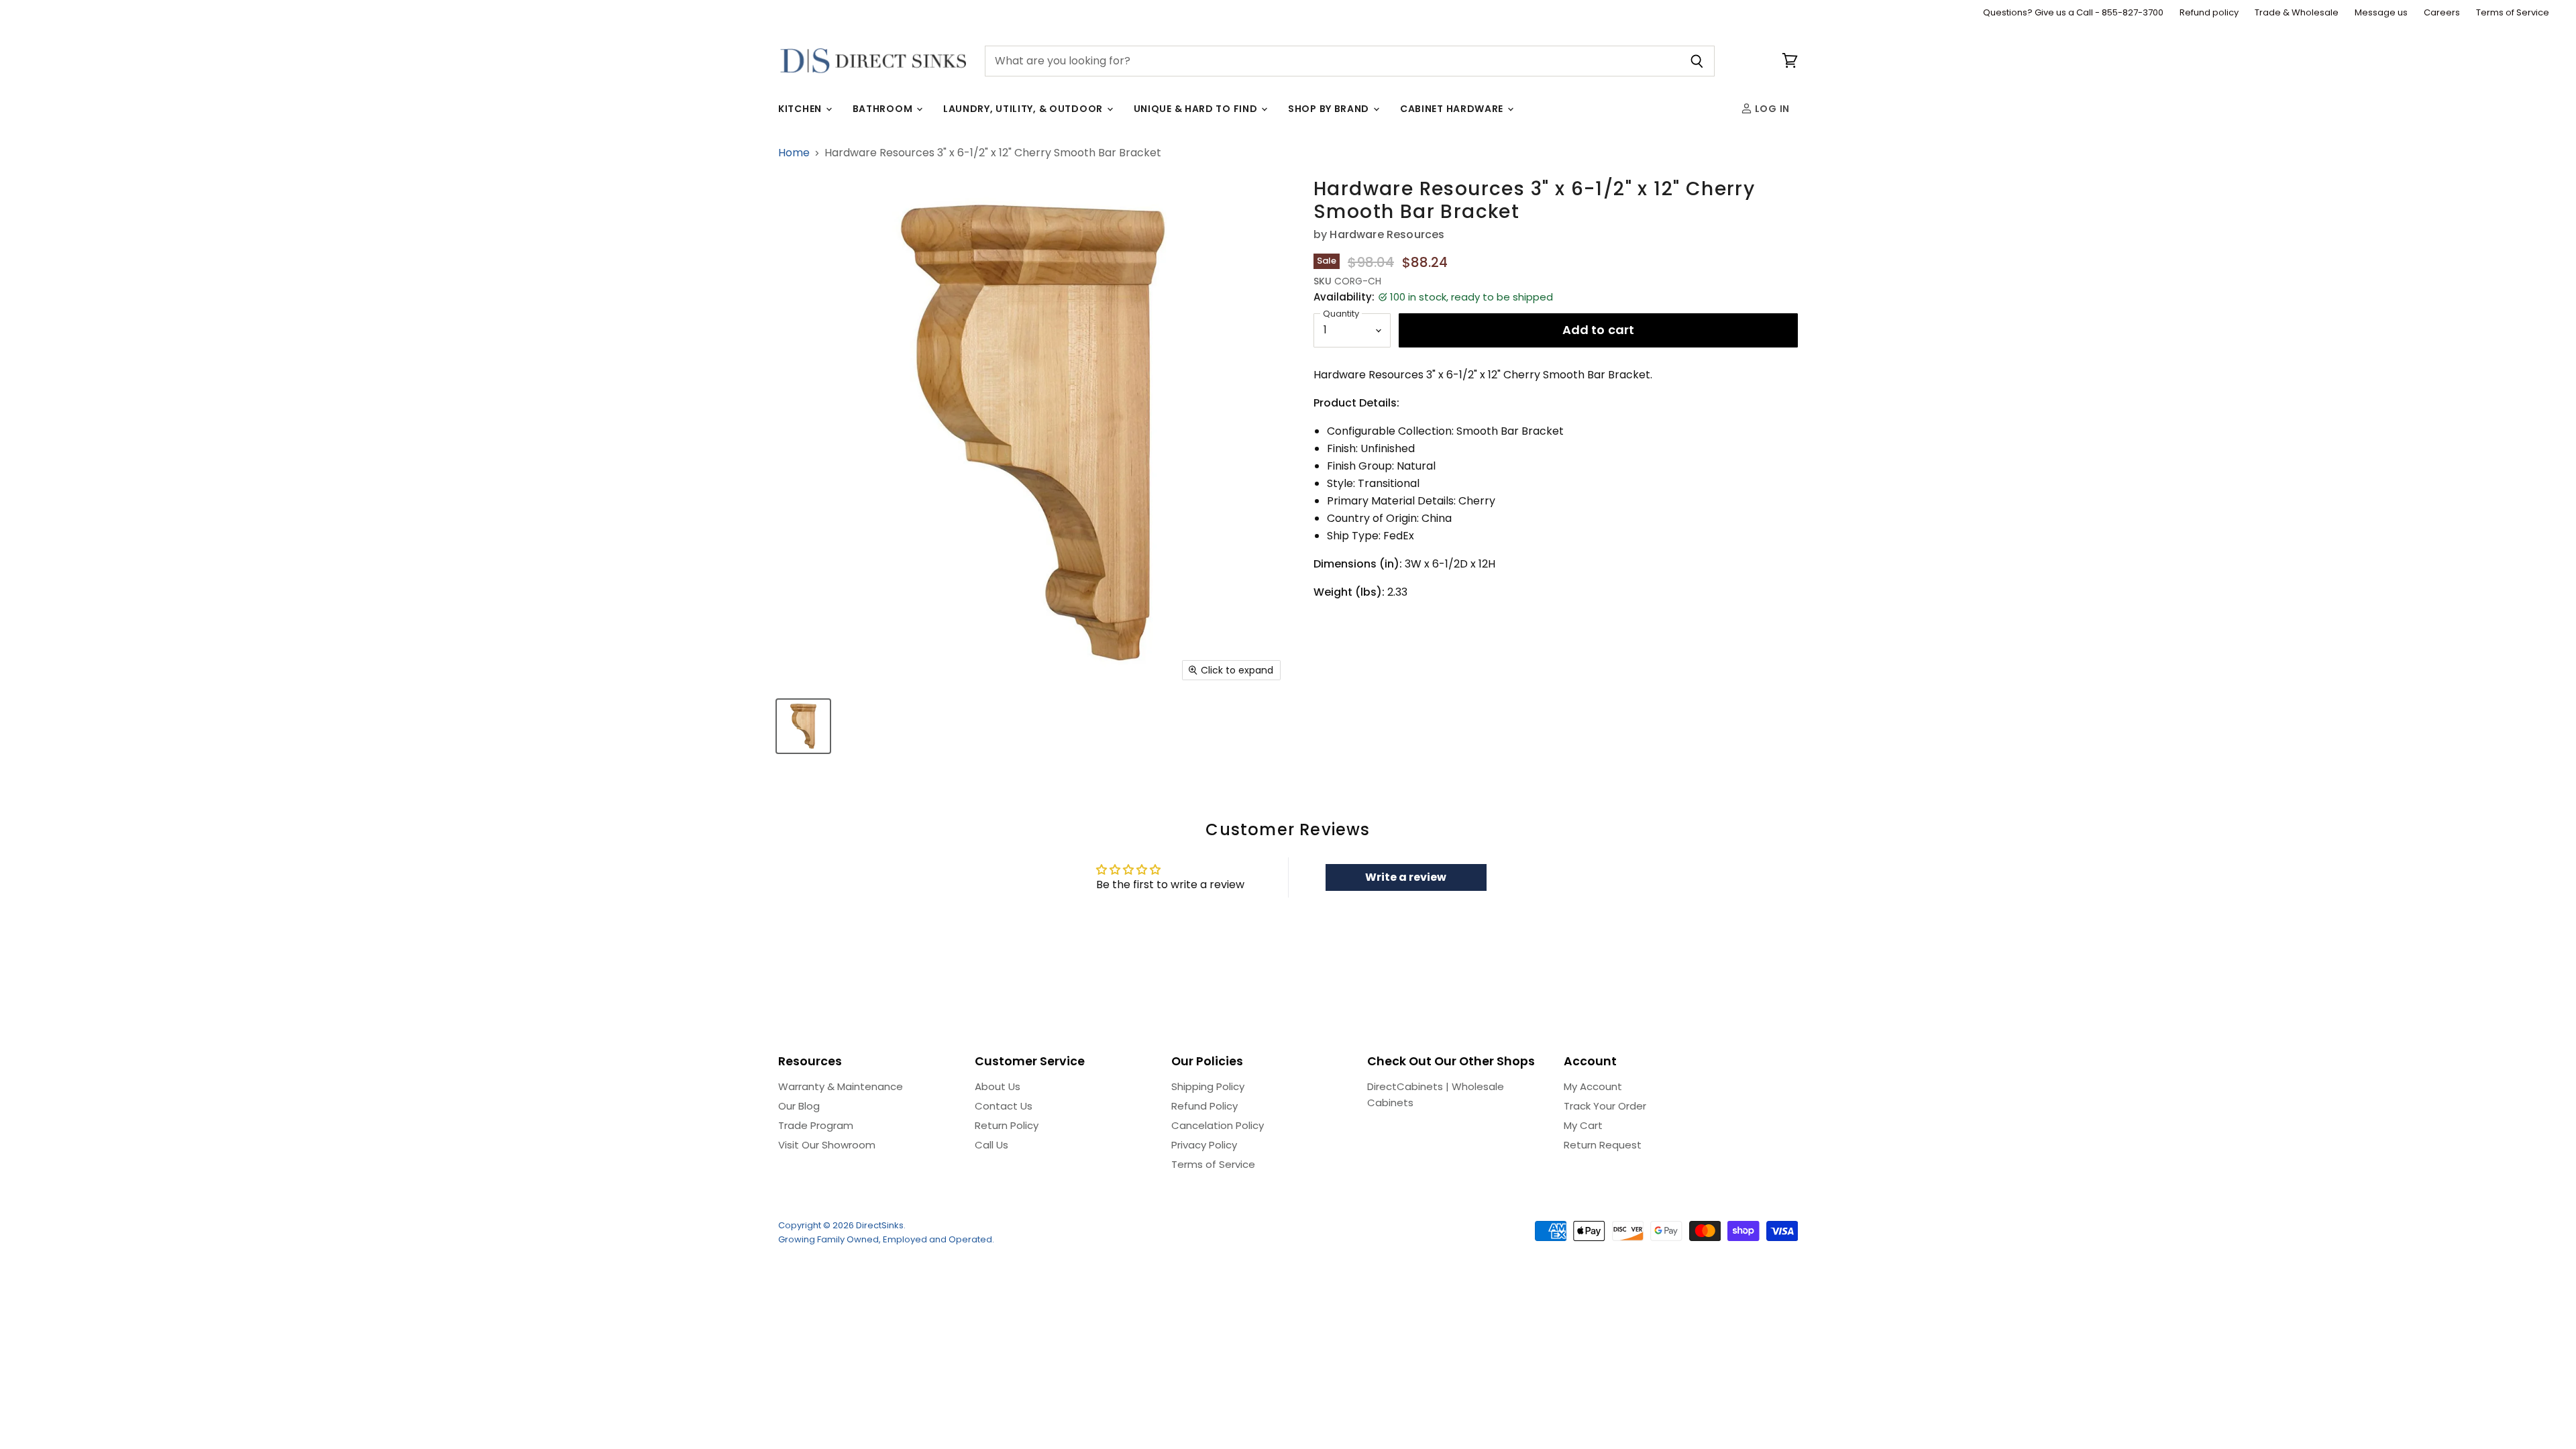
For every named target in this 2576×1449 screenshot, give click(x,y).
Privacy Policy (1204, 1145)
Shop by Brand (1330, 109)
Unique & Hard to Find (1197, 109)
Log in (1771, 109)
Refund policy (2209, 13)
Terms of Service (2513, 13)
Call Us (991, 1145)
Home (794, 153)
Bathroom (884, 109)
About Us (998, 1086)
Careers (2442, 13)
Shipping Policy (1208, 1086)
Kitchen (801, 109)
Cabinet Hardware (1453, 109)
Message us (2381, 13)
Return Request (1603, 1145)
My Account (1593, 1086)
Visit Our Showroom (827, 1145)
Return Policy (1007, 1125)
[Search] (1697, 61)
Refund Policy (1204, 1106)
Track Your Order (1605, 1106)
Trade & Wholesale (2297, 13)
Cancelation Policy (1218, 1125)
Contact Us (1004, 1106)
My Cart (1583, 1125)
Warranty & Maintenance (841, 1086)
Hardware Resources (1387, 234)
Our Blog (799, 1106)
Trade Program (816, 1125)
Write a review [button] (1406, 877)
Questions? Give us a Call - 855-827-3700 (2073, 13)
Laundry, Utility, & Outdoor (1024, 109)
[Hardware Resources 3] (803, 726)
